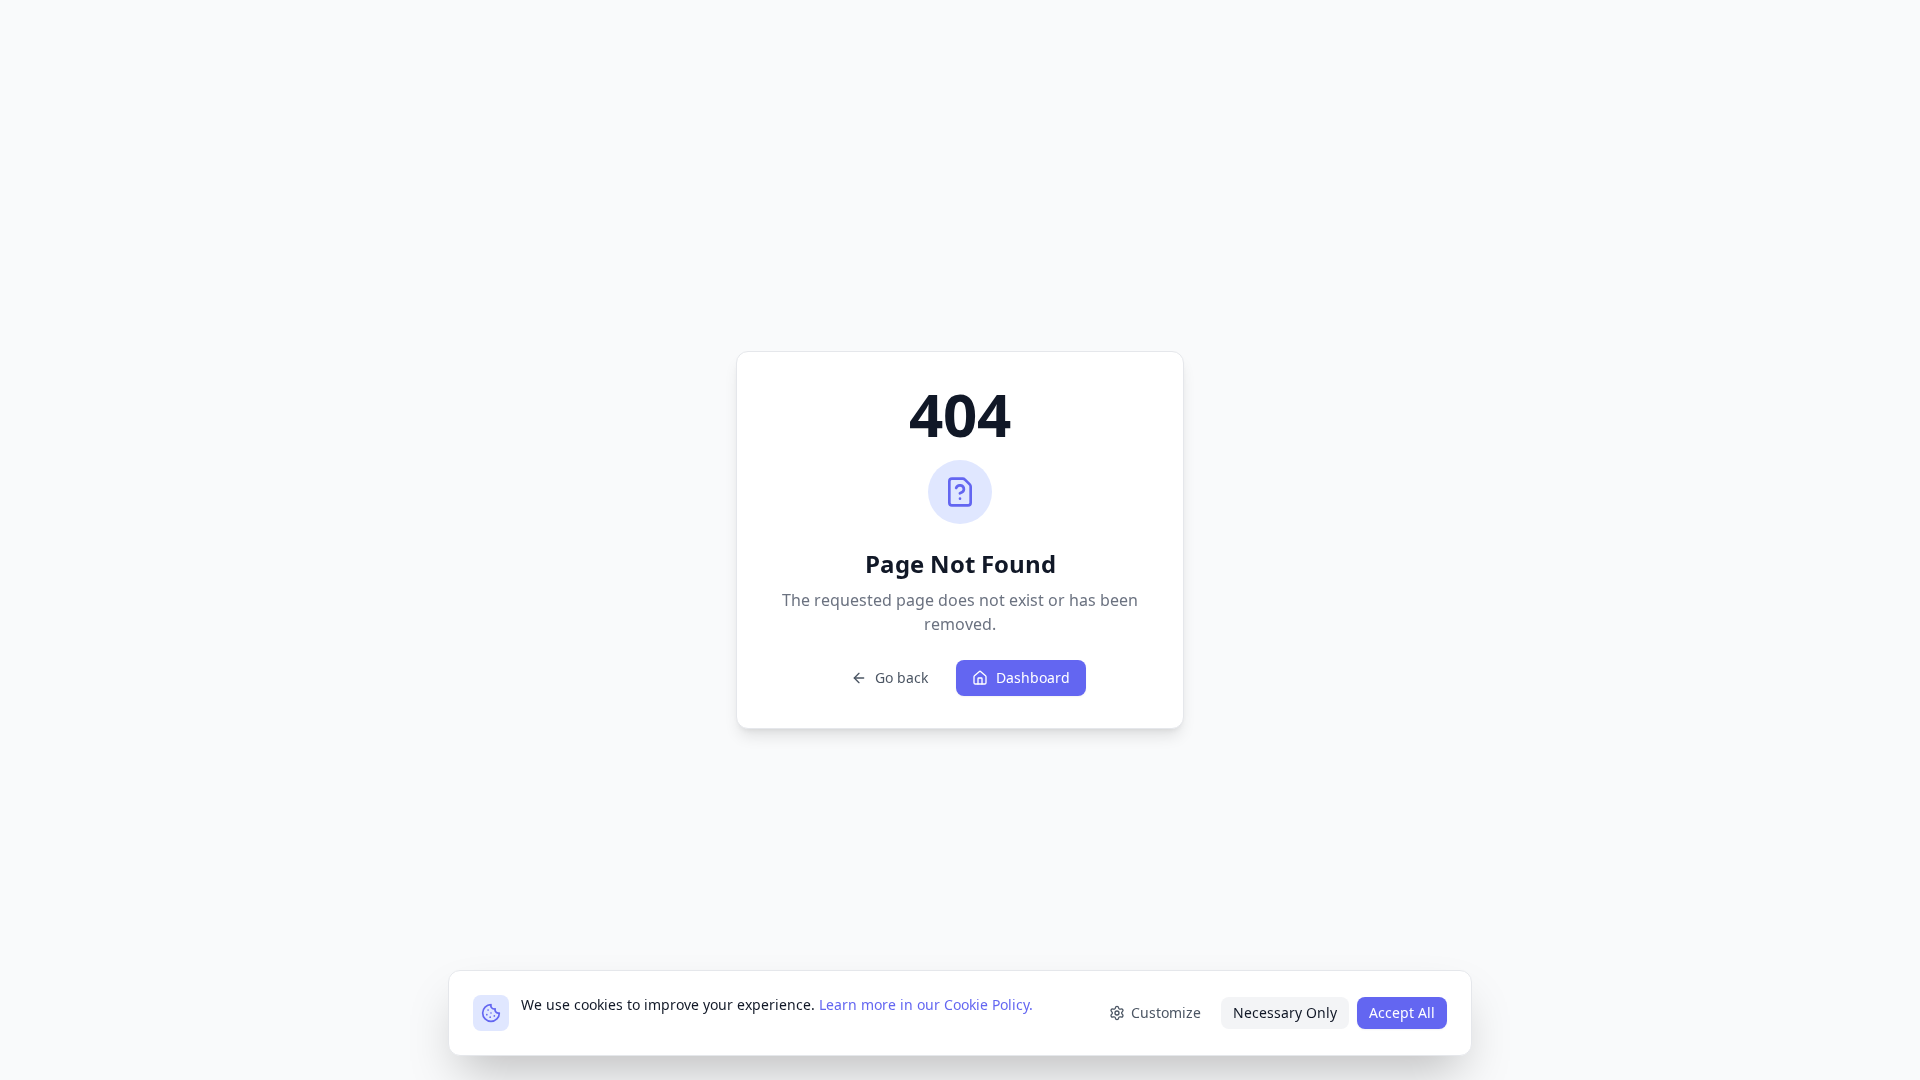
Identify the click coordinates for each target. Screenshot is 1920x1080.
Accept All (1402, 1012)
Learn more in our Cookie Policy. (926, 1004)
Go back (901, 677)
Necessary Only (1285, 1012)
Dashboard (1033, 677)
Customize (1166, 1012)
